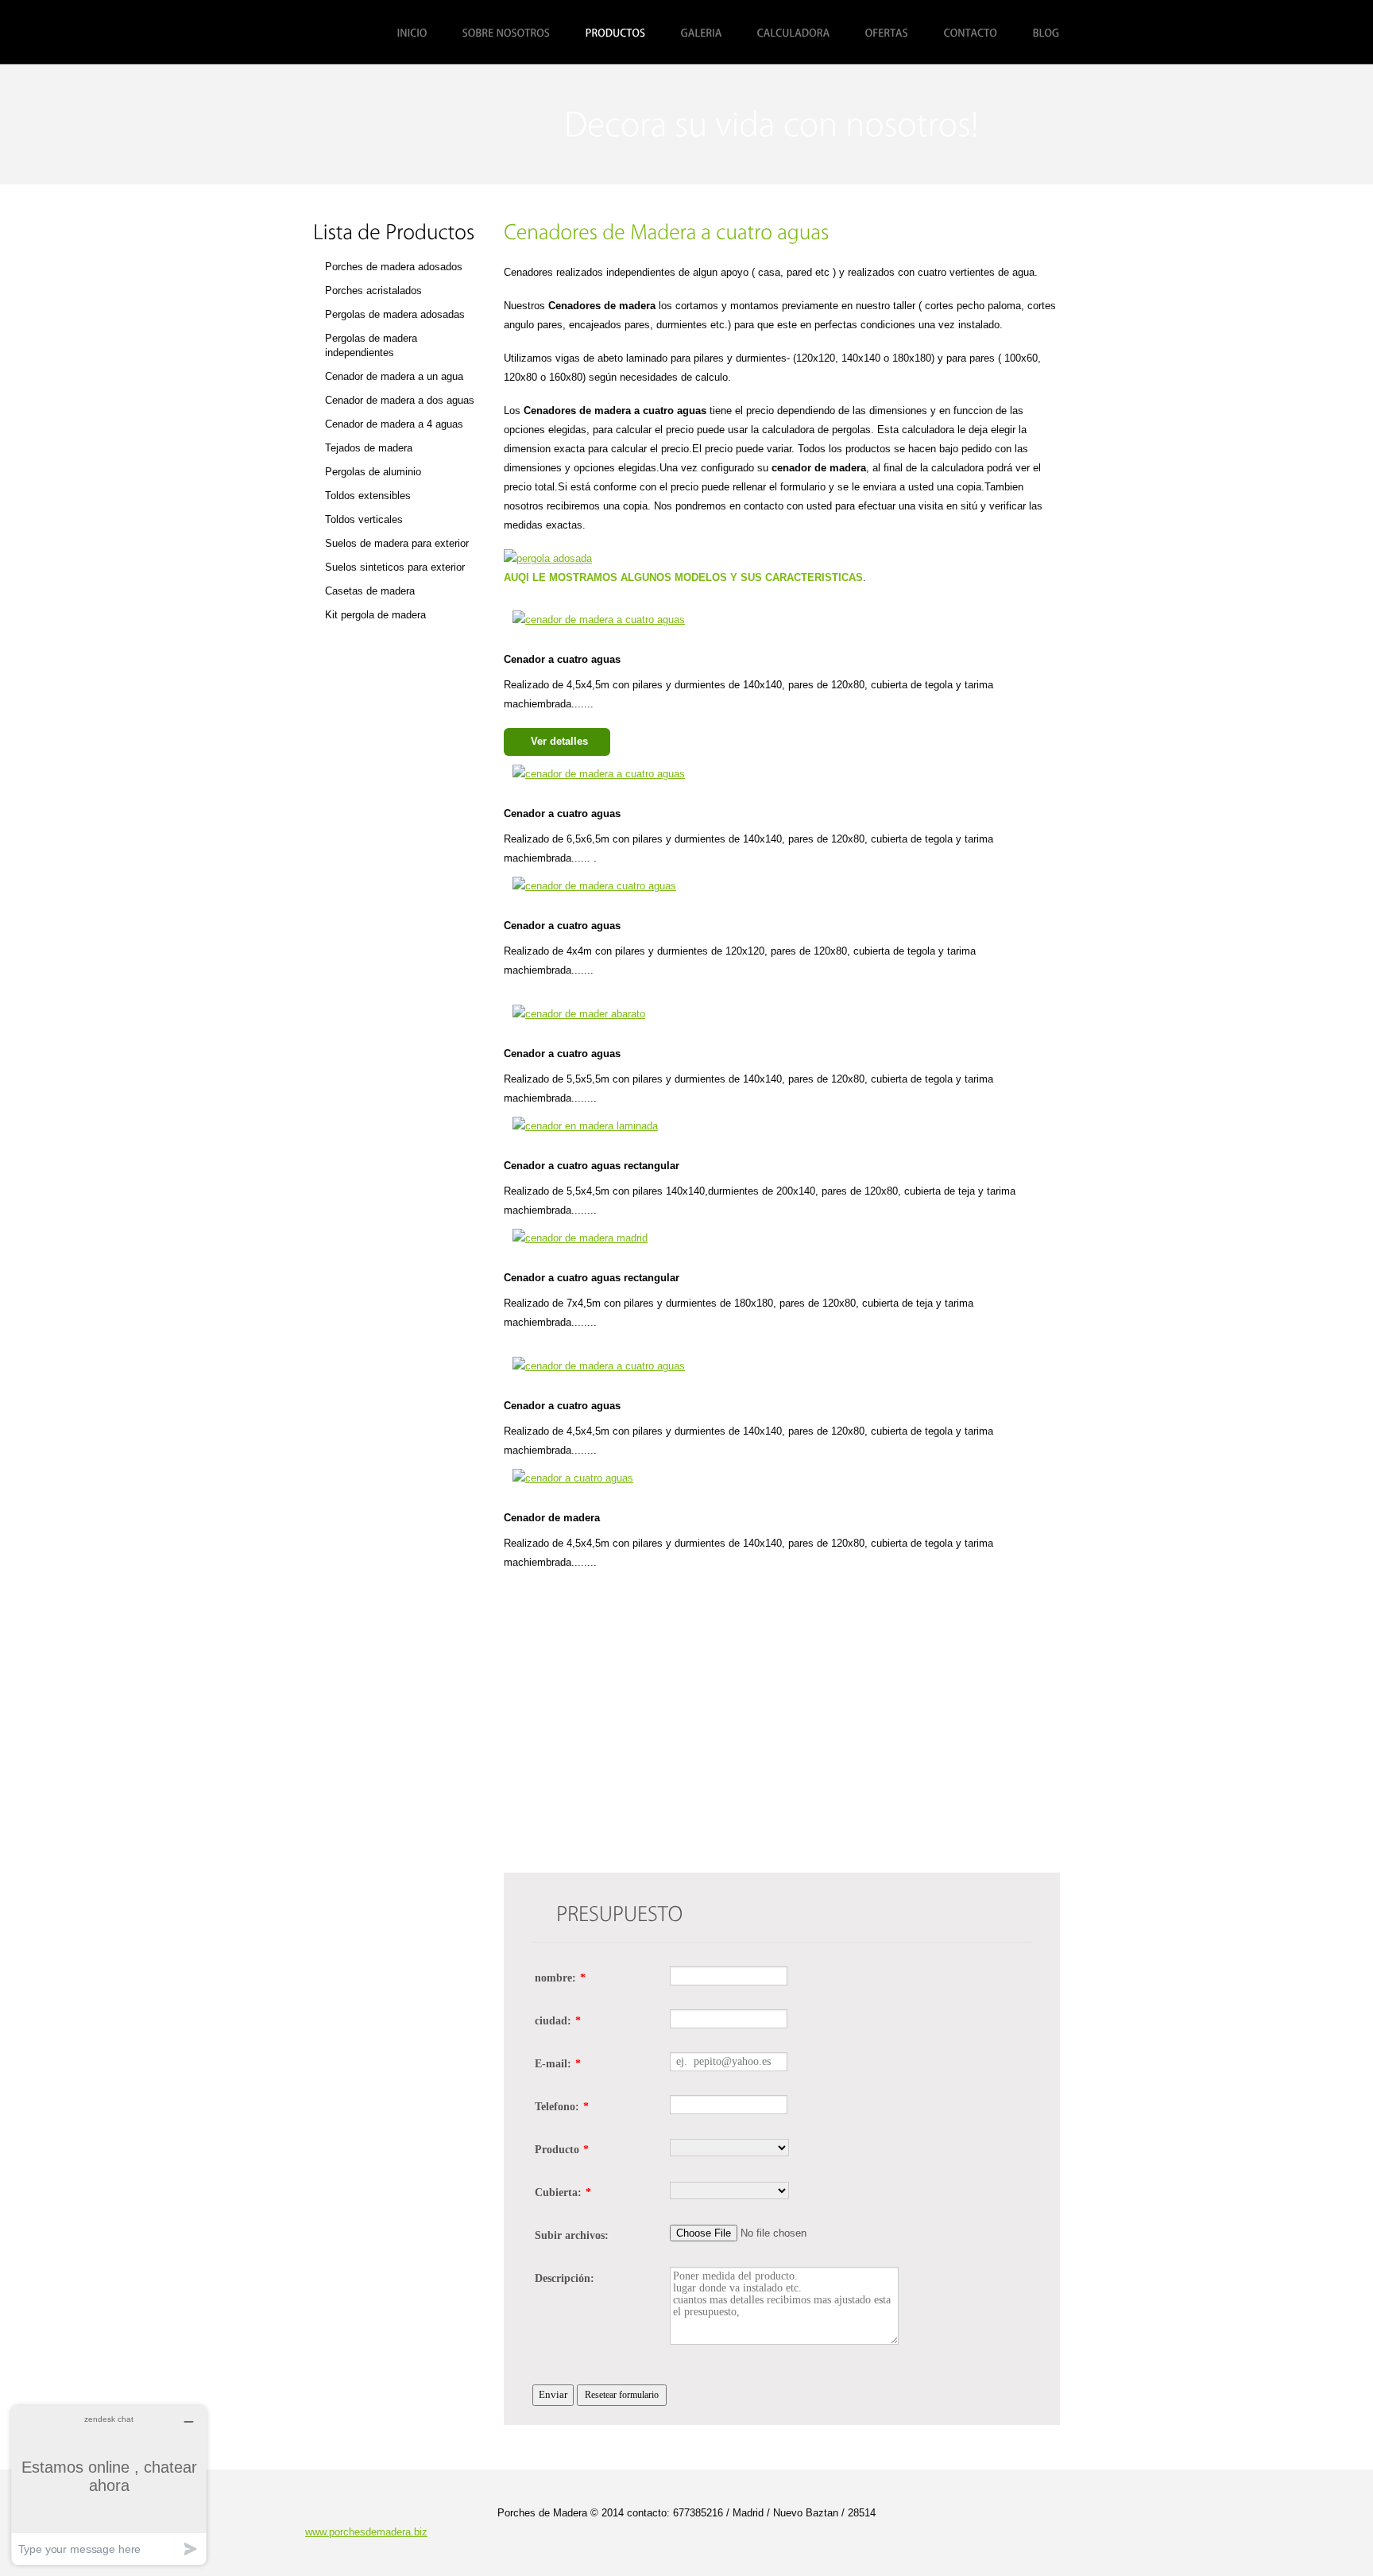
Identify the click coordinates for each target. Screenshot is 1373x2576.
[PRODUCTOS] (616, 33)
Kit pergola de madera (375, 615)
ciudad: (558, 2021)
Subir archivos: (572, 2235)
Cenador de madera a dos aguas (400, 400)
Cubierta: (563, 2193)
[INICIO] (412, 33)
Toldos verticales (364, 519)
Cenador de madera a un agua (394, 376)
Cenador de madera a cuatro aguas (414, 124)
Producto (562, 2150)
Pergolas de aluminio (373, 472)
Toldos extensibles (368, 496)
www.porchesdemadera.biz (366, 2532)
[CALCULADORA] (794, 33)
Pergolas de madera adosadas (395, 314)
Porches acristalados (373, 291)
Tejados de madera (369, 448)
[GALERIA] (702, 33)
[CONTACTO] (971, 33)
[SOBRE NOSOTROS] (507, 33)
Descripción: (565, 2278)
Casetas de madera (370, 591)
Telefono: (562, 2107)
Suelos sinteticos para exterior (395, 567)
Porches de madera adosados (394, 267)
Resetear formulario (622, 2395)
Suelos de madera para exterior (397, 543)
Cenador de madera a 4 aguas (394, 424)
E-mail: (558, 2064)
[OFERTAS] (887, 33)
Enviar (553, 2394)
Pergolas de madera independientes (371, 345)
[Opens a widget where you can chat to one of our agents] (109, 2485)
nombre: (560, 1978)
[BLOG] (1046, 33)
